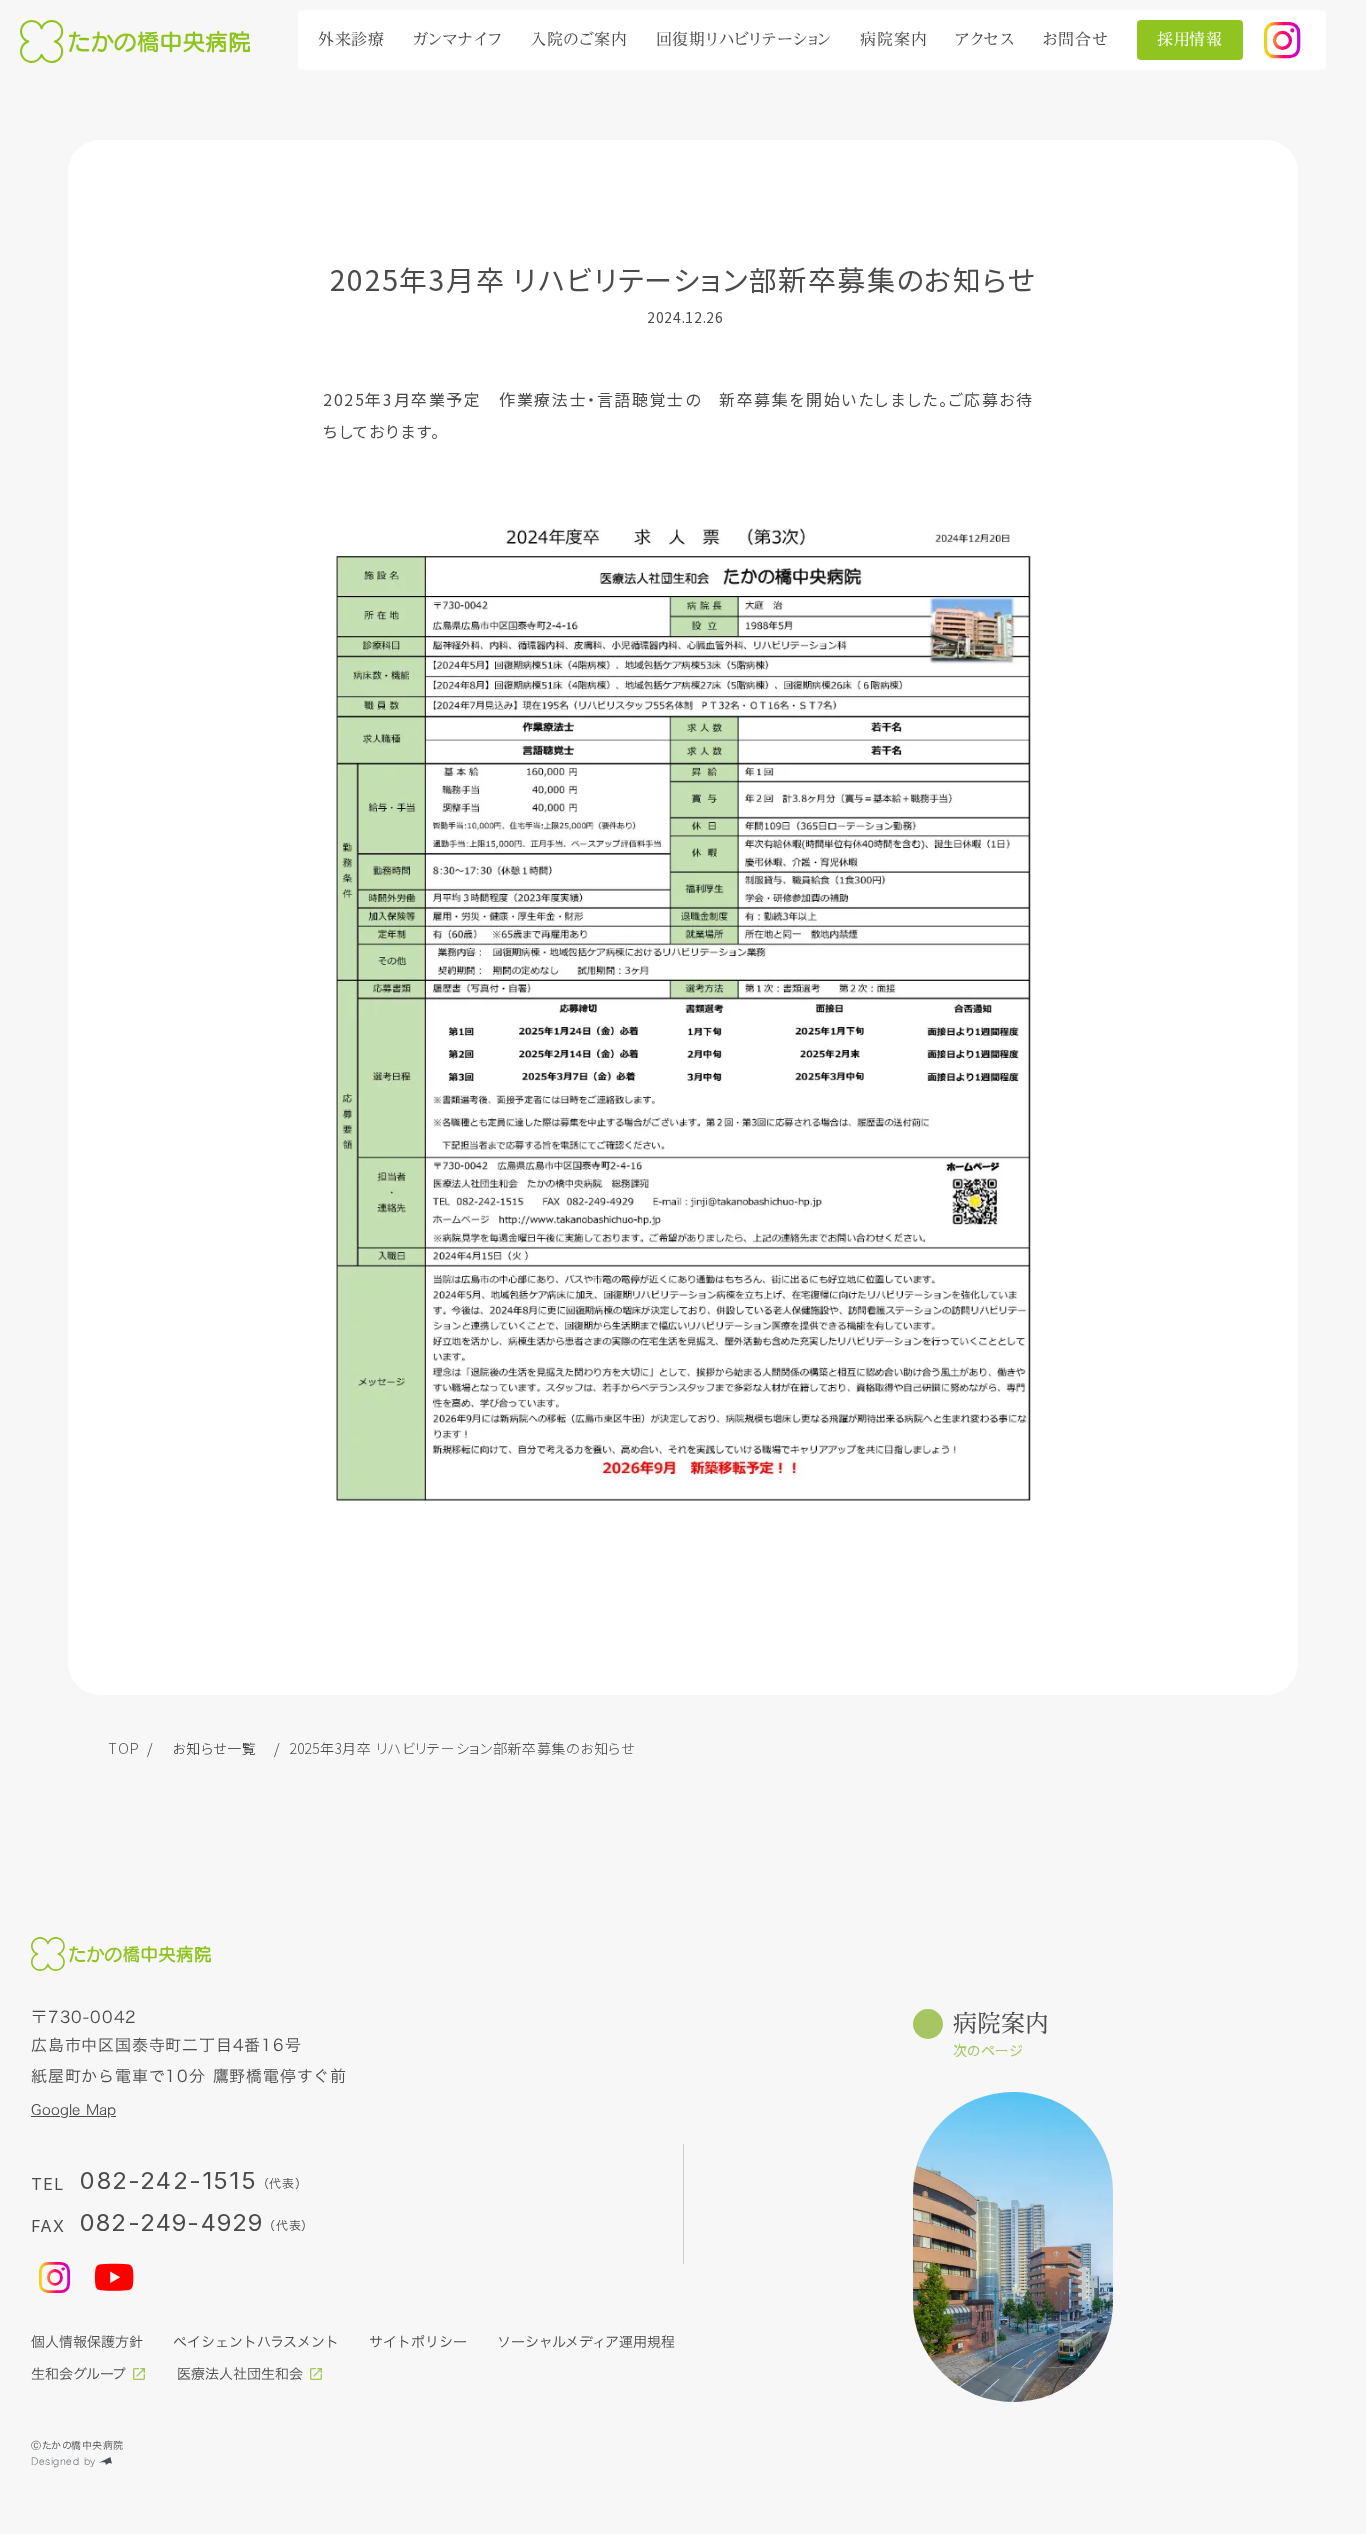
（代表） (288, 2225)
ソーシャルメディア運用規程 (586, 2342)
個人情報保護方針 (87, 2342)
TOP (123, 1748)
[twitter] (1282, 40)
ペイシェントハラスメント (256, 2342)
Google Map (73, 2110)
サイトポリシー (418, 2342)
